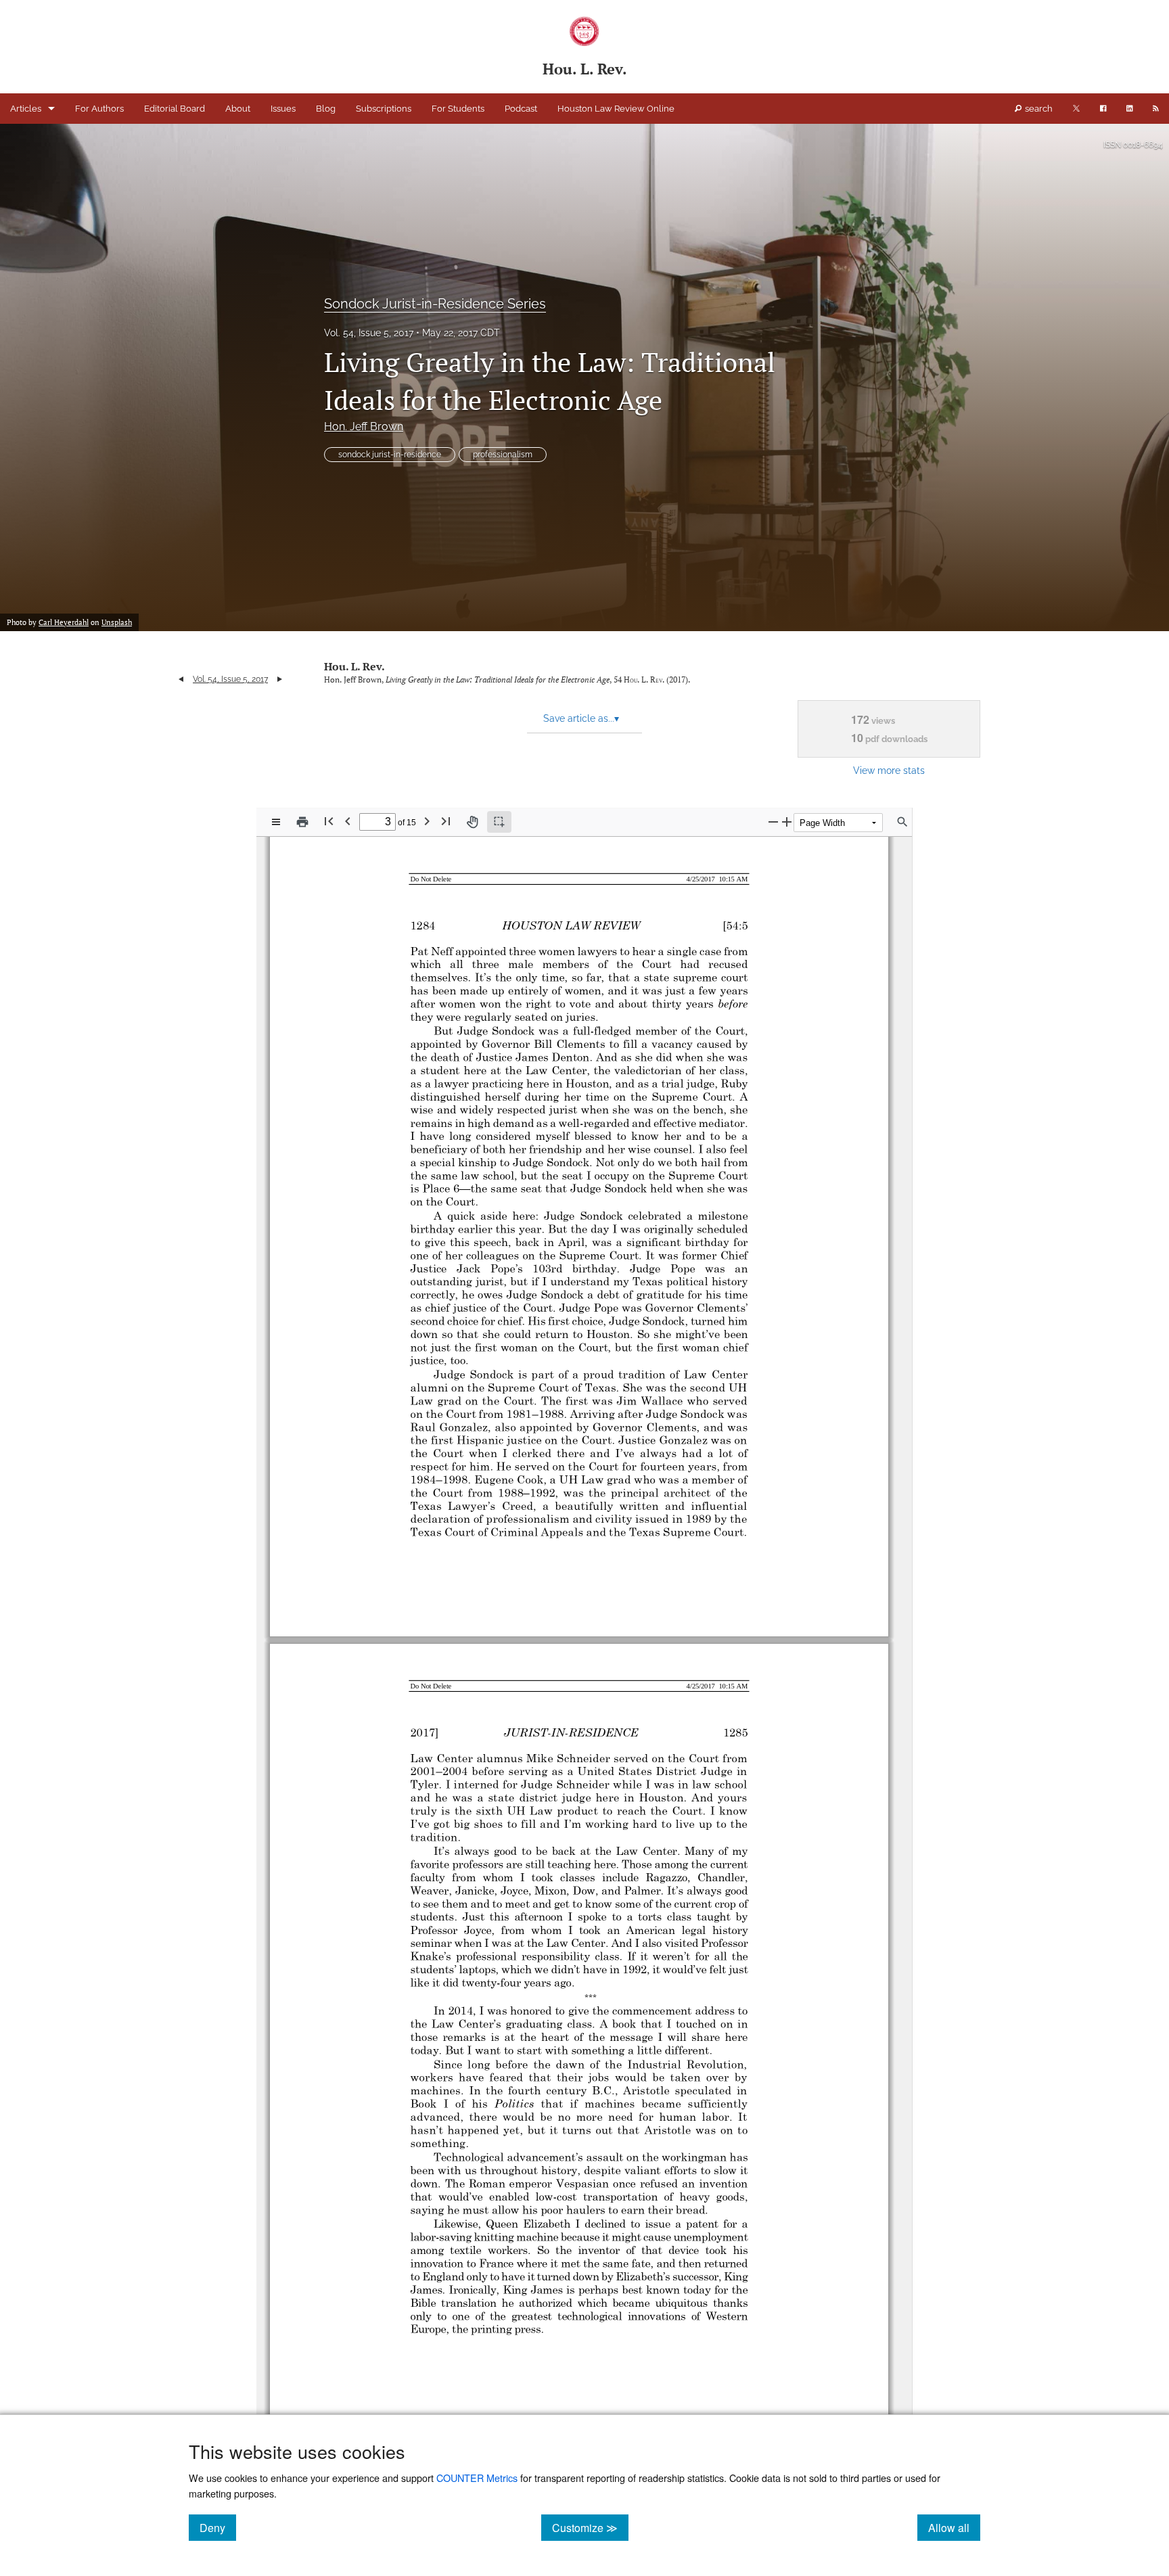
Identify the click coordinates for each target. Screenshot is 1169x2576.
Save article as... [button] (581, 718)
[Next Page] (427, 821)
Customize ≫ (590, 2527)
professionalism (503, 455)
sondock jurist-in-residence (390, 455)
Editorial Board (175, 109)
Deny (218, 2527)
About (238, 109)
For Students (458, 109)
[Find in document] (902, 822)
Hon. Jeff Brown (364, 427)
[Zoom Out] (773, 822)
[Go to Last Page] (446, 821)
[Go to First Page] (329, 821)
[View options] (276, 822)
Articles (26, 109)
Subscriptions (384, 109)
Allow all (954, 2527)
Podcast (521, 109)
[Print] (302, 822)
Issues (283, 109)
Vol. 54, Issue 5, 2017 (369, 333)
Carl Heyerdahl (64, 622)
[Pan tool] (472, 822)
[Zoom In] (787, 822)
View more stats (889, 770)
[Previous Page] (348, 821)
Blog (326, 109)
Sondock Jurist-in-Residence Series (435, 304)
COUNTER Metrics (477, 2478)
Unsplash (117, 622)
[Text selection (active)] (499, 822)
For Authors (99, 109)
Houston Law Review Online (616, 109)
